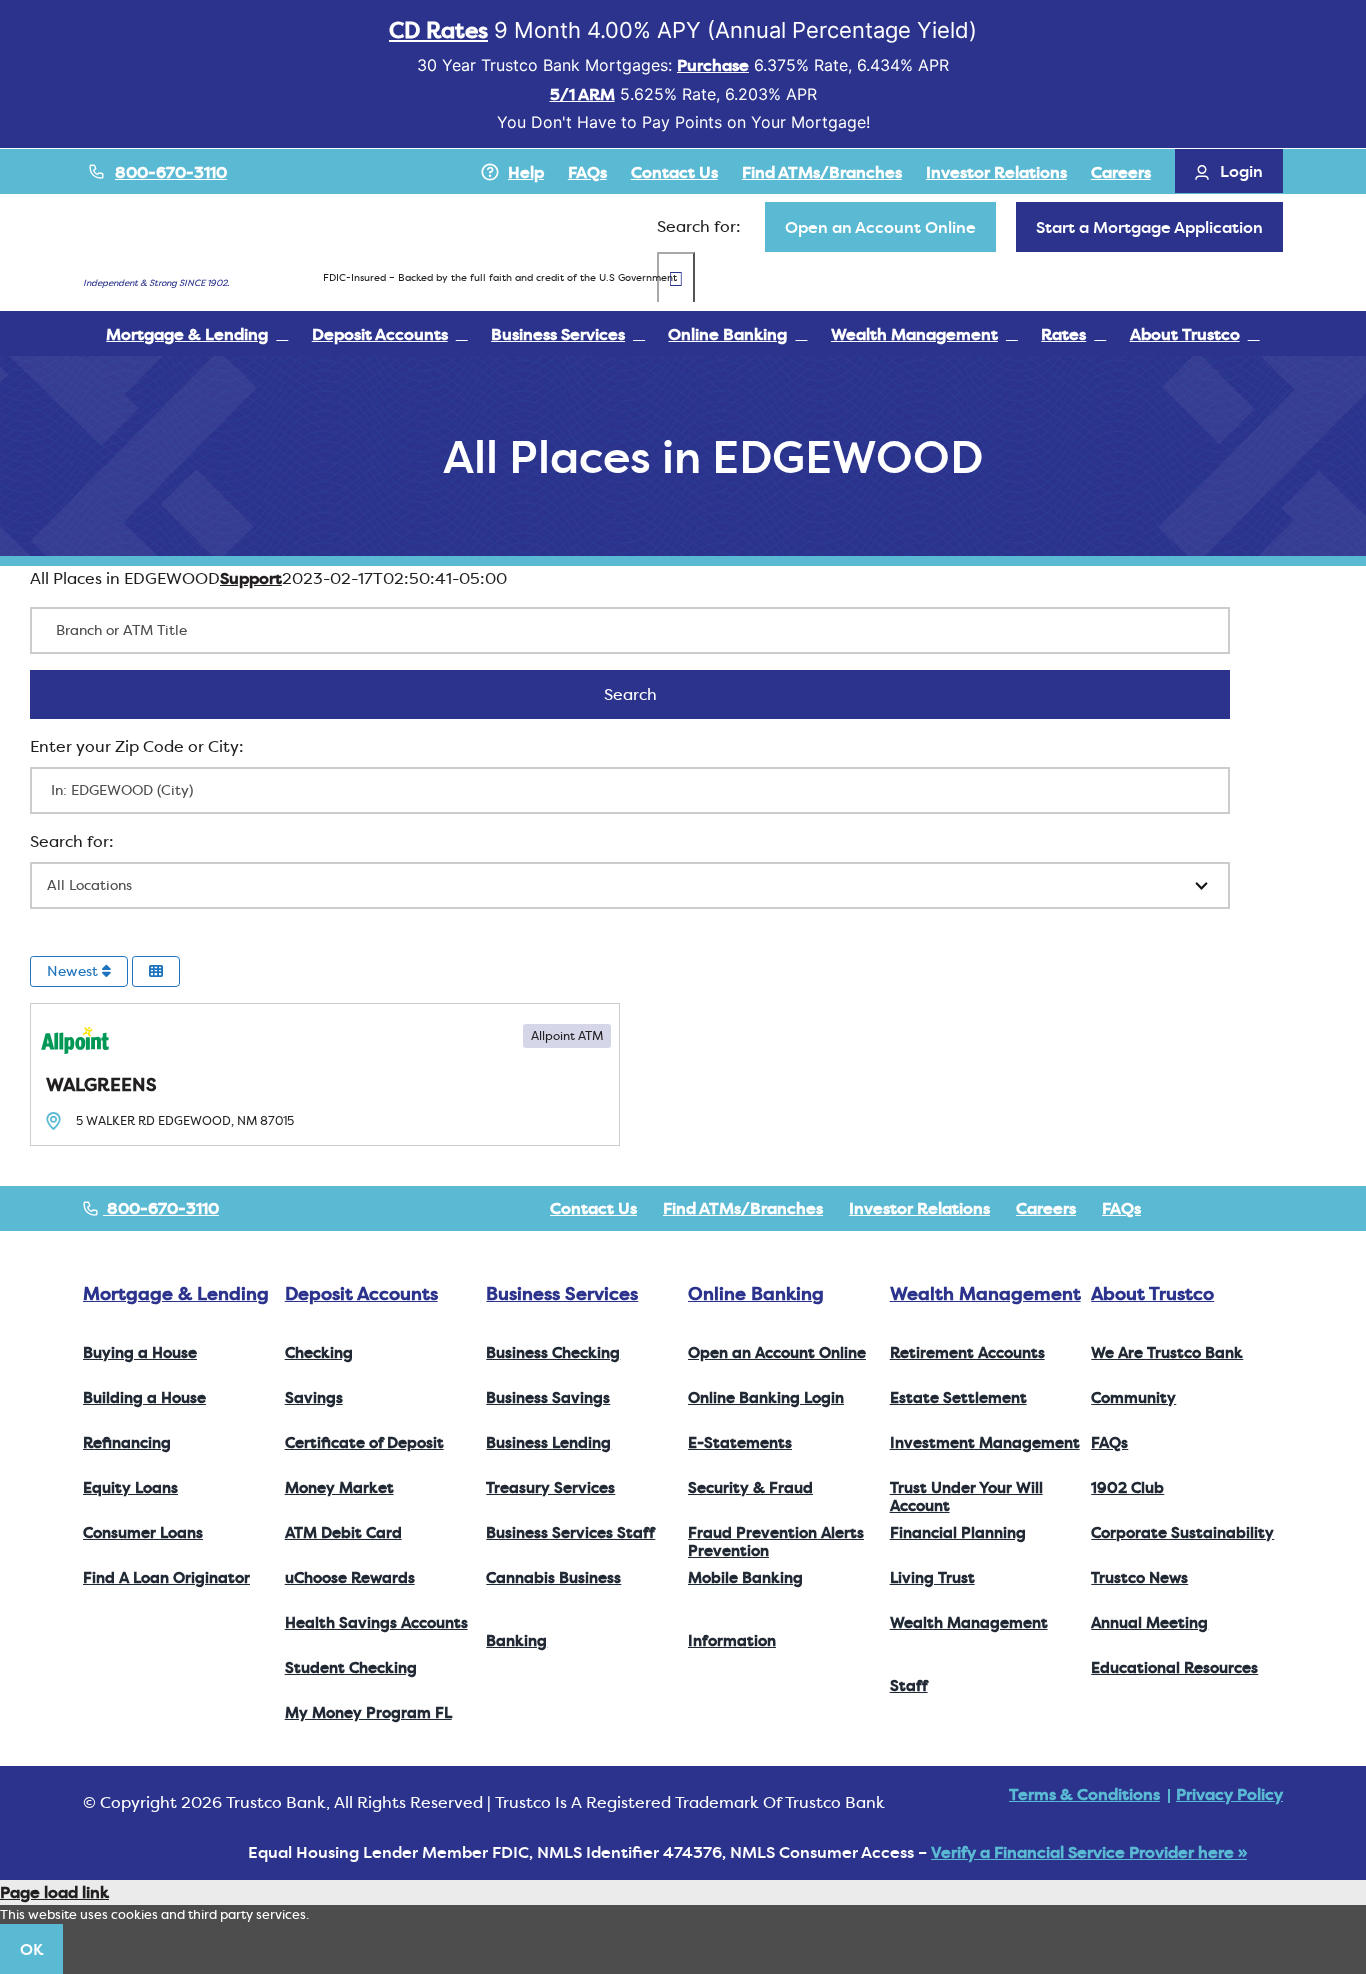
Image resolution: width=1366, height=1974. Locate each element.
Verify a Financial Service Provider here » (1089, 1852)
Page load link (54, 1892)
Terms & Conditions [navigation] (1084, 1794)
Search (656, 694)
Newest (74, 971)
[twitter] (1213, 1208)
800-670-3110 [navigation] (161, 1208)
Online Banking (756, 1293)
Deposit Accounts (361, 1293)
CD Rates (438, 30)
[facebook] (1181, 1208)
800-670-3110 (171, 172)
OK (31, 1949)
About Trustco (1152, 1293)
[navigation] (880, 227)
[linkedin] (1277, 1208)
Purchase (713, 65)
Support (251, 578)
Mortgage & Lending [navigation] (176, 1293)
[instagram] (1245, 1208)
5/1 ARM (582, 94)
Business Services (562, 1293)
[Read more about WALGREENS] (325, 1074)
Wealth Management (985, 1293)
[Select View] (156, 971)
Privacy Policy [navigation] (1229, 1794)
